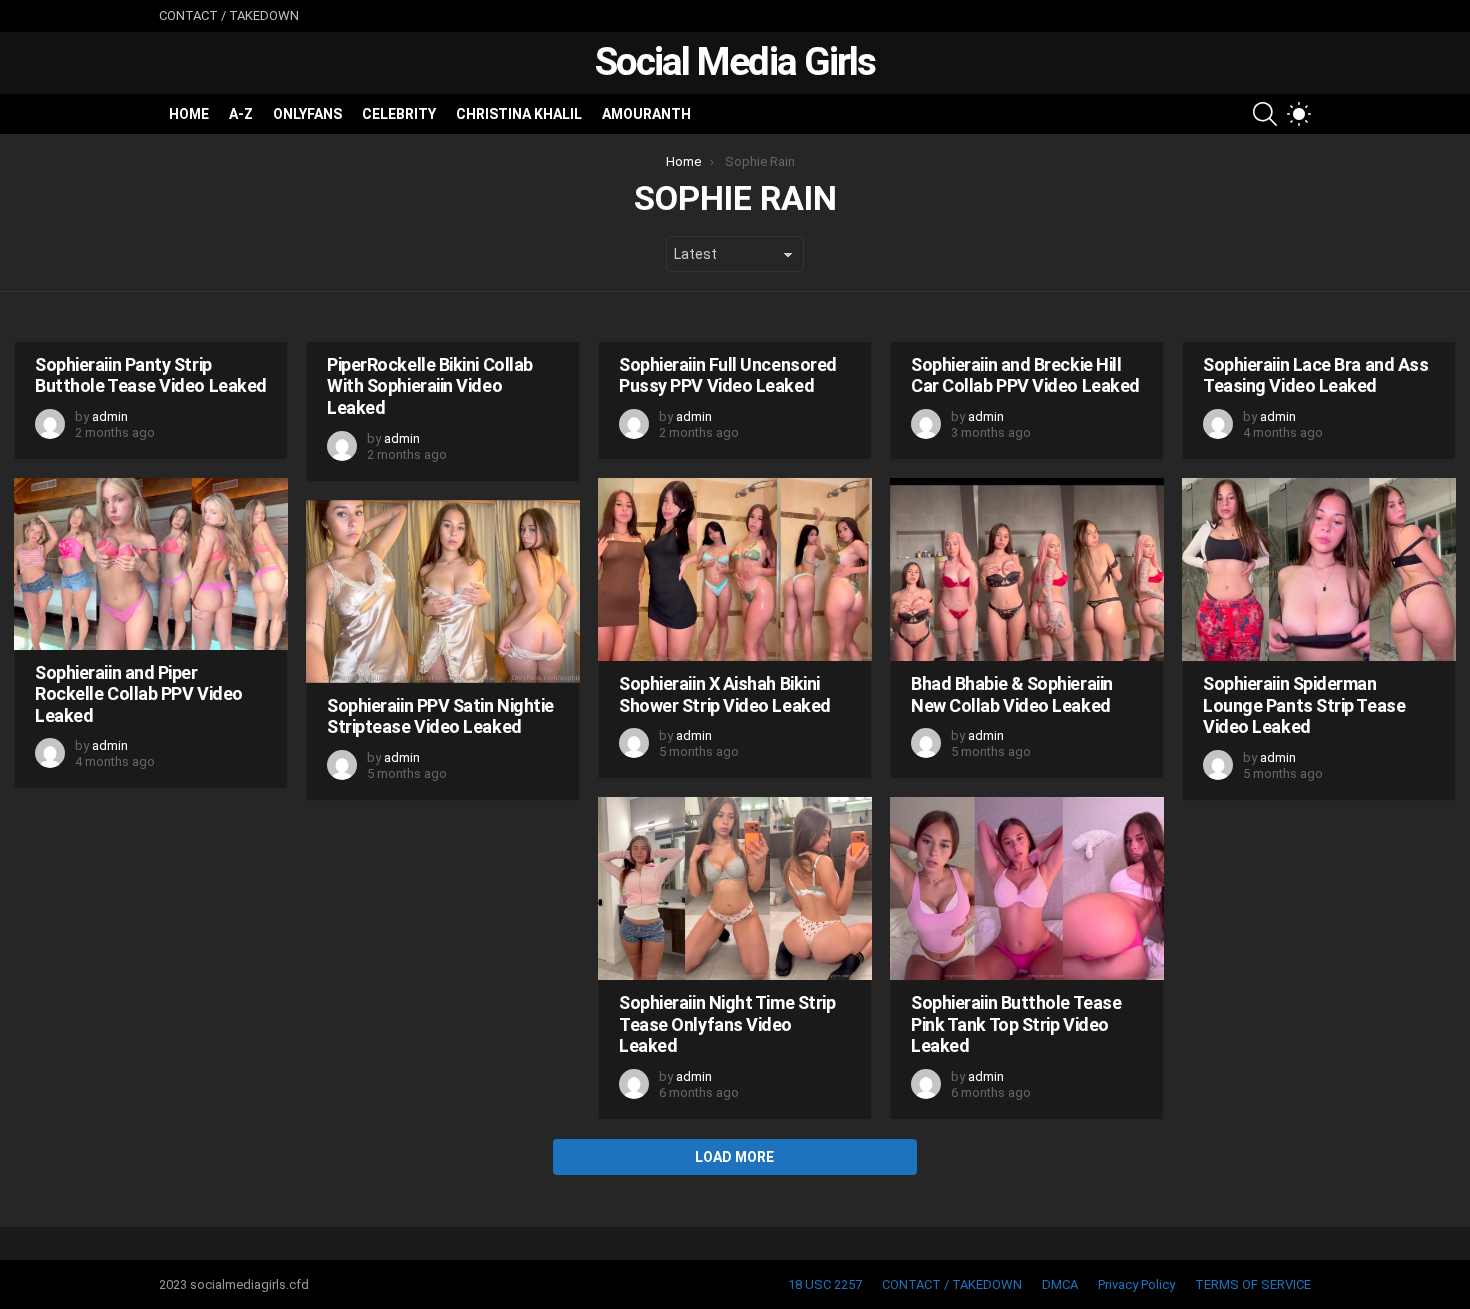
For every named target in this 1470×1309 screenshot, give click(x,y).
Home (189, 114)
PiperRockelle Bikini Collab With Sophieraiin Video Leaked (430, 386)
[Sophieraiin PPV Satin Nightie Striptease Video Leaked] (443, 591)
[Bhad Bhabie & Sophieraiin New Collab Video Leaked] (1027, 569)
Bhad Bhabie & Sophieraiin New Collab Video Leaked (1012, 694)
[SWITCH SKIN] (1299, 114)
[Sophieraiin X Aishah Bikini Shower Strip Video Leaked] (735, 569)
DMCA (1060, 1284)
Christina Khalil (519, 114)
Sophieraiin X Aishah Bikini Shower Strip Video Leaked (725, 694)
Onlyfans (307, 114)
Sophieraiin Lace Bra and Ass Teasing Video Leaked (1315, 375)
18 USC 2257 (825, 1284)
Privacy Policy (1136, 1284)
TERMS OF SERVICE (1253, 1284)
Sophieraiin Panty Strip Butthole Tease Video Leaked (151, 375)
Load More (734, 1157)
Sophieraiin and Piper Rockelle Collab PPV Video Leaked (139, 694)
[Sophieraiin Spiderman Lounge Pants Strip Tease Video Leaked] (1319, 569)
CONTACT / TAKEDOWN (229, 15)
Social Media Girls (735, 62)
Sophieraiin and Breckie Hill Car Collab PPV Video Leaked (1025, 375)
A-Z (241, 114)
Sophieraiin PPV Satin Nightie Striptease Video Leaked (440, 716)
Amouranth (646, 114)
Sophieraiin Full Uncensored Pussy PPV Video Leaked (728, 375)
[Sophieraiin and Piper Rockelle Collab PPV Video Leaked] (151, 564)
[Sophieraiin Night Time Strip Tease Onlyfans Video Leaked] (735, 888)
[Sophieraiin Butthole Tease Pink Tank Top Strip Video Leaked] (1027, 888)
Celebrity (399, 114)
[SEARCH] (1265, 114)
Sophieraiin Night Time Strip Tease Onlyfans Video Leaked (727, 1024)
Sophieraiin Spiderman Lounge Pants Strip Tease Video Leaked (1304, 705)
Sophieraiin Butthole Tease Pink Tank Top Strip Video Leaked (1016, 1024)
